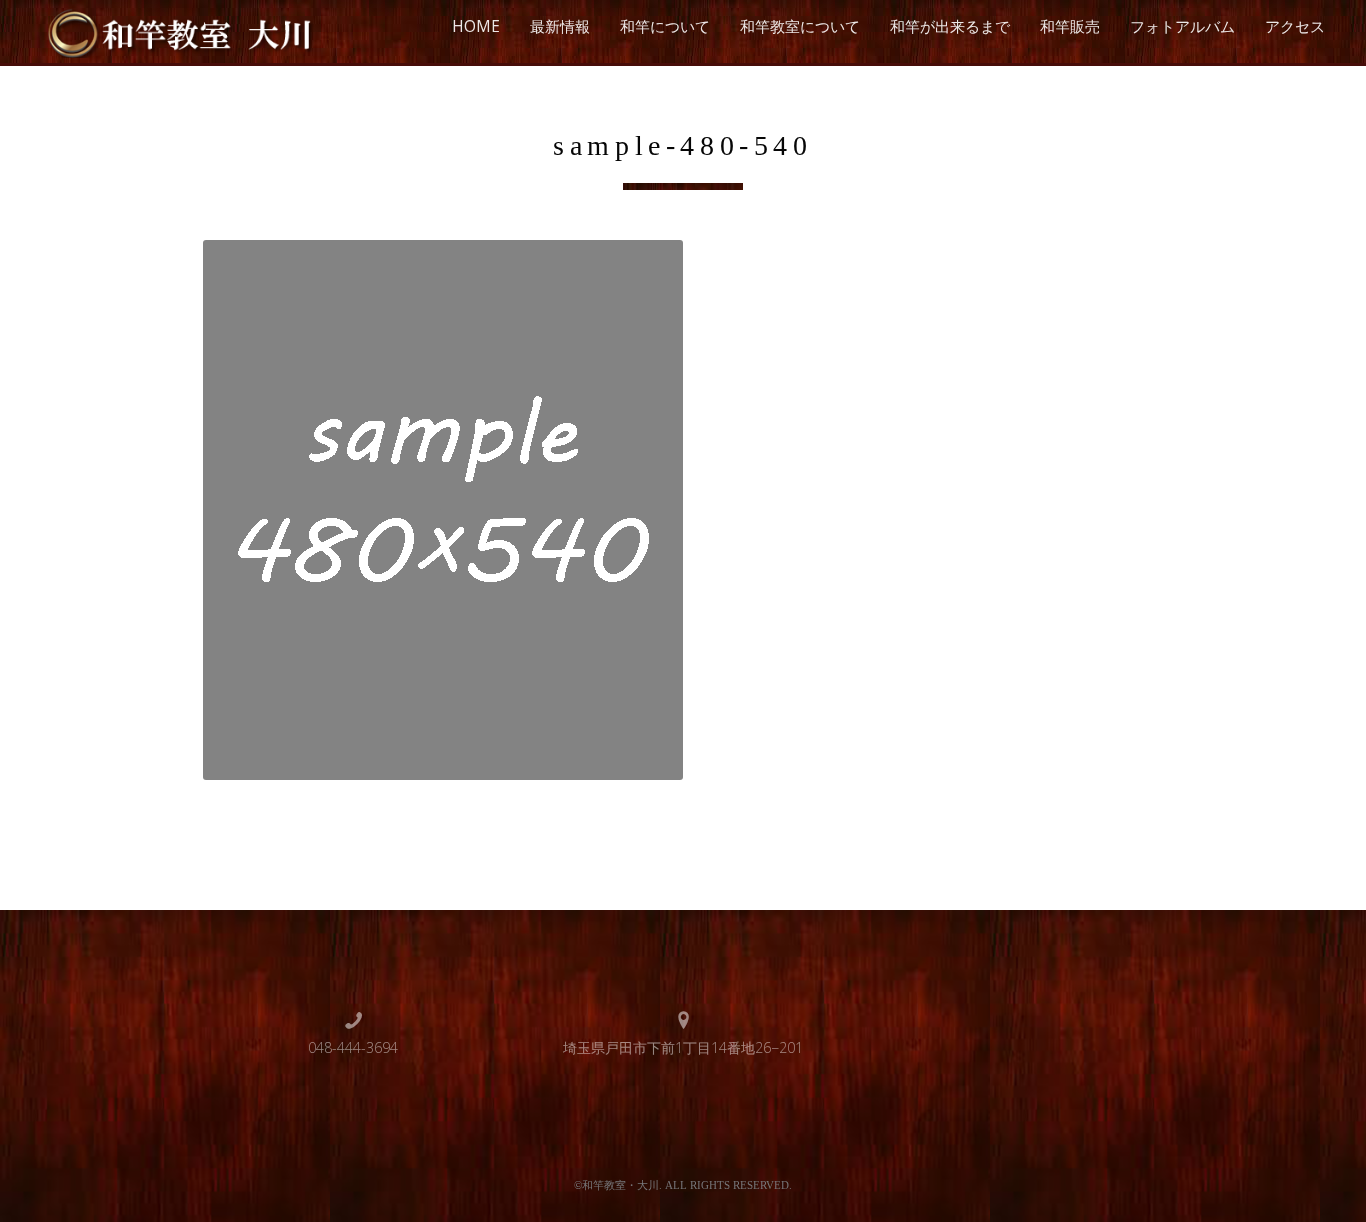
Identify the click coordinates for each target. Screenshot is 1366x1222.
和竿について (665, 26)
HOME (476, 26)
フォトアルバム (1182, 26)
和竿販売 (1070, 26)
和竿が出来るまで (950, 26)
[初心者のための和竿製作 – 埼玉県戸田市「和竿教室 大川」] (177, 30)
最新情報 (560, 26)
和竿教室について (800, 26)
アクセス (1295, 26)
